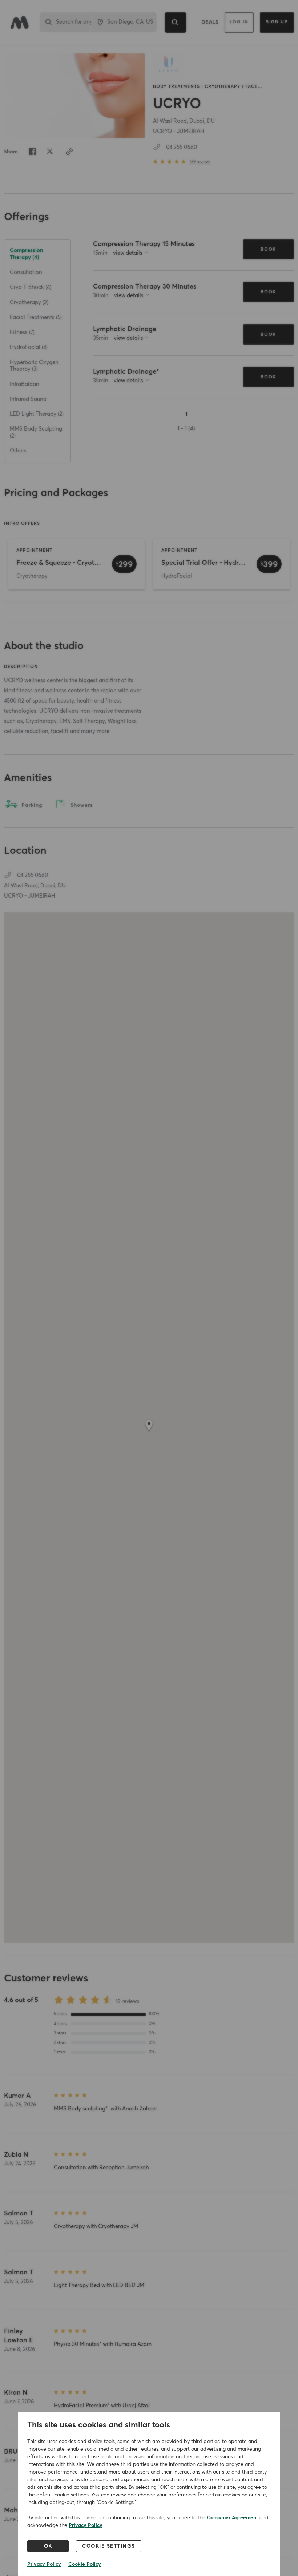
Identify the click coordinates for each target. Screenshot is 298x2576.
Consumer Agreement (232, 2518)
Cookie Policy (85, 2564)
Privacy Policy (86, 2525)
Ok (48, 2546)
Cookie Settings (109, 2546)
